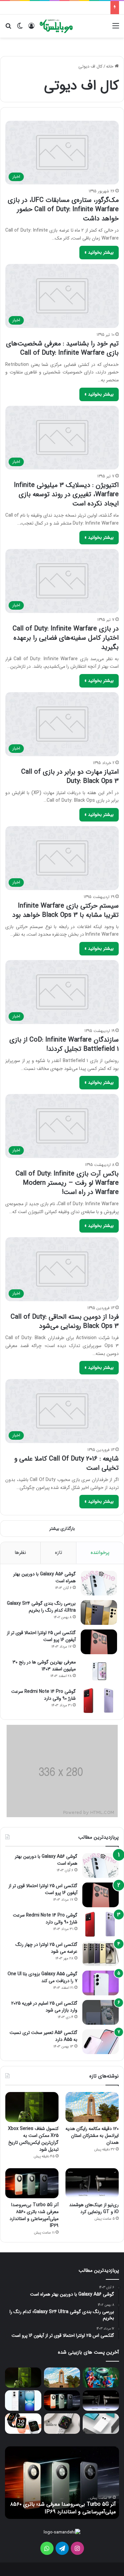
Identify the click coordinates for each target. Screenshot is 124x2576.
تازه (59, 1553)
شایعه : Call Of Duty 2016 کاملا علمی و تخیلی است (66, 1463)
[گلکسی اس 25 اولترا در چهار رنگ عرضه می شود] (101, 1954)
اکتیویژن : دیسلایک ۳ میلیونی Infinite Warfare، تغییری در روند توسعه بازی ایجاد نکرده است (66, 494)
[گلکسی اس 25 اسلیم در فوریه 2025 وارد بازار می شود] (101, 2012)
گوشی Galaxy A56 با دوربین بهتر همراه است (44, 1578)
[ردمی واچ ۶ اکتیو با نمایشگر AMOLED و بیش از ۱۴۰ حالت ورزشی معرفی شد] (23, 2424)
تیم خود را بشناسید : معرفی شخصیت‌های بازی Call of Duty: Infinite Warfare (62, 348)
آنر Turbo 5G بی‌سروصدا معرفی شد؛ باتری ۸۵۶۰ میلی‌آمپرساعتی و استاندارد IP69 (34, 2215)
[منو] (116, 29)
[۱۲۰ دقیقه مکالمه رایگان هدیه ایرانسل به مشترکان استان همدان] (92, 2107)
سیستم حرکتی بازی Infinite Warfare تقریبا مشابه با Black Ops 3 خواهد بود (65, 910)
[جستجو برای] (8, 29)
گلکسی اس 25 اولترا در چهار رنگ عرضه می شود (46, 1948)
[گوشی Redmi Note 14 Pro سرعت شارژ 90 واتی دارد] (99, 1701)
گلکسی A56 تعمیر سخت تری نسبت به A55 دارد (43, 2036)
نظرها (20, 1553)
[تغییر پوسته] (20, 29)
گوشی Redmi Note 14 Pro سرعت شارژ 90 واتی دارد (43, 1695)
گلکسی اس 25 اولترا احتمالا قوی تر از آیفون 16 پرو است (41, 1636)
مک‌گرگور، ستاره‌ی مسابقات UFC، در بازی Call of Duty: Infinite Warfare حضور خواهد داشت (63, 209)
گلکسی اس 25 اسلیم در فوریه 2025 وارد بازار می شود (44, 2007)
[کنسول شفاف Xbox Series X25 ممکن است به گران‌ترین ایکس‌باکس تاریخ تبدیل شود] (32, 2107)
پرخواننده (100, 1553)
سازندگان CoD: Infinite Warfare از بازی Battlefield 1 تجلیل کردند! (64, 1044)
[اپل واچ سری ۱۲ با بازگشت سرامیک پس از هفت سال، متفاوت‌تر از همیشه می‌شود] (62, 2424)
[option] (62, 2483)
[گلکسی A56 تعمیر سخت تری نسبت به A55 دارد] (101, 2042)
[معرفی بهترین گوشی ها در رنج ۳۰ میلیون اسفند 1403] (99, 1671)
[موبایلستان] (56, 26)
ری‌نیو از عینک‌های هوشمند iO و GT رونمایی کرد (94, 2208)
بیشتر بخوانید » (99, 252)
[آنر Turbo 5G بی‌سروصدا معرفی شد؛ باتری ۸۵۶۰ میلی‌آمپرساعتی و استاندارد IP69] (32, 2183)
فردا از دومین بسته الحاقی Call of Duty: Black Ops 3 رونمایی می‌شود (65, 1321)
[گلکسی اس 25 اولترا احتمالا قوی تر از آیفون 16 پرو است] (99, 1642)
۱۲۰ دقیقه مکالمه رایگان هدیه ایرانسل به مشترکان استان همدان (92, 2136)
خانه (110, 66)
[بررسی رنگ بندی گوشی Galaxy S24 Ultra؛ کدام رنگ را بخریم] (99, 1612)
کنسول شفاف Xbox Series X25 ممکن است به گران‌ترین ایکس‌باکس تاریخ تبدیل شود (33, 2139)
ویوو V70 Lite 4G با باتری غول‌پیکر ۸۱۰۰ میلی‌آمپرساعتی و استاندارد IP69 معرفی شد (68, 2508)
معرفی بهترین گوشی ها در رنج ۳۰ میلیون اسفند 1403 (44, 1666)
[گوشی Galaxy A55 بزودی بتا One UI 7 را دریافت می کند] (101, 1983)
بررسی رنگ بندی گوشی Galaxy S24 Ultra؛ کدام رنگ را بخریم (41, 1607)
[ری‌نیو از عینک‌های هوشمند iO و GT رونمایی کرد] (92, 2183)
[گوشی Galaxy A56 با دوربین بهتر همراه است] (99, 1583)
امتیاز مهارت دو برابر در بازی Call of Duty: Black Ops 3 (70, 776)
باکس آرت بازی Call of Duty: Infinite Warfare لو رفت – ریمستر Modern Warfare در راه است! (67, 1183)
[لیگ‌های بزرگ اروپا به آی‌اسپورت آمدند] (101, 2378)
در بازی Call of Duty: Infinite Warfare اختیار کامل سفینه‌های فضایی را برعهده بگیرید (66, 638)
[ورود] (31, 29)
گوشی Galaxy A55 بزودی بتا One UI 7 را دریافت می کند (42, 1977)
